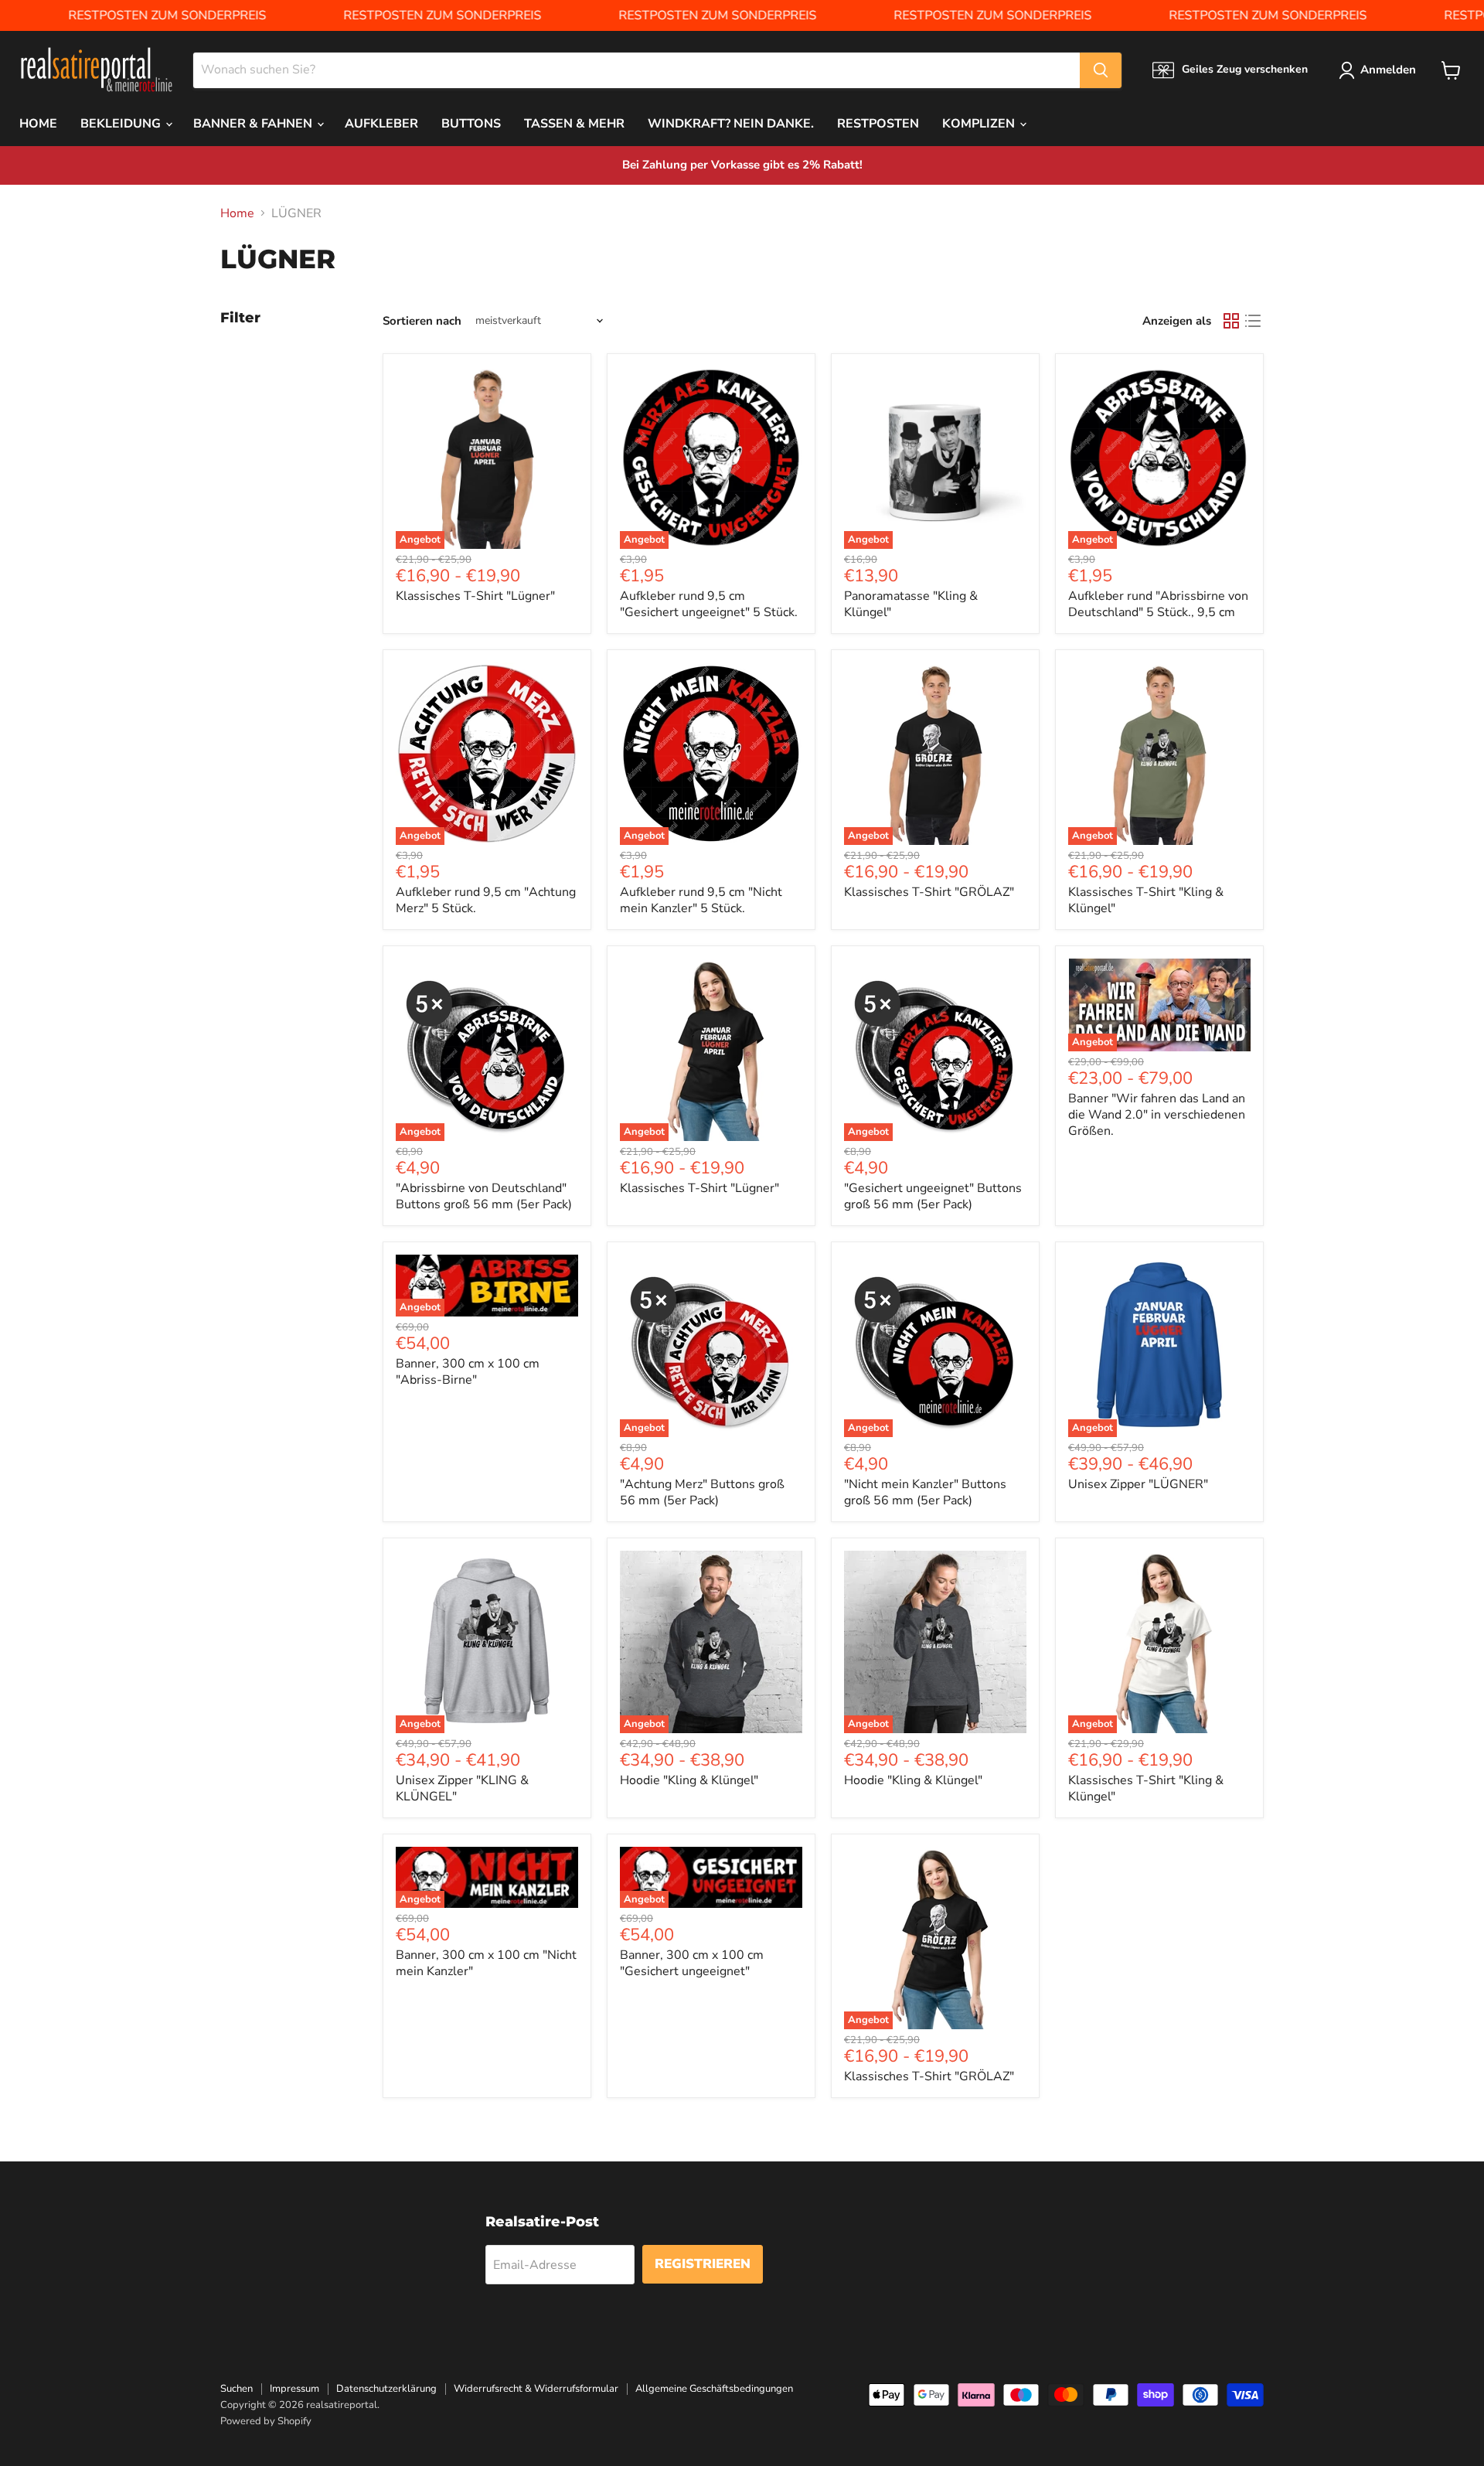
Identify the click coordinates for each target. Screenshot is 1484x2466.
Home (237, 213)
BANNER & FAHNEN (254, 124)
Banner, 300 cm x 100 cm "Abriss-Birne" (468, 1372)
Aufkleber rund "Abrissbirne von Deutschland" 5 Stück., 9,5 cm (1158, 604)
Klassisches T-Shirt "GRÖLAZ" (929, 892)
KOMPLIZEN (980, 124)
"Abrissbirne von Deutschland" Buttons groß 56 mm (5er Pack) (484, 1196)
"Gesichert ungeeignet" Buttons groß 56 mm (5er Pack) (933, 1196)
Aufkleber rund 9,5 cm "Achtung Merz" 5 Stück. (486, 900)
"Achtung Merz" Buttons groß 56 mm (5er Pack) (702, 1492)
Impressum (294, 2389)
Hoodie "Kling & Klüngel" (689, 1780)
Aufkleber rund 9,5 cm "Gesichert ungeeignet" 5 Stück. (709, 604)
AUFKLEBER (381, 124)
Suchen (237, 2389)
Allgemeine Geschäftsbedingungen (714, 2389)
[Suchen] (1101, 70)
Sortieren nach (422, 321)
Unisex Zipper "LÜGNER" (1138, 1484)
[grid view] (1231, 321)
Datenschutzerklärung (386, 2389)
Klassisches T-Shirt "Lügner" (475, 596)
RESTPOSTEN (878, 124)
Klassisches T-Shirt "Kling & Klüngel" (1146, 900)
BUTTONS (471, 124)
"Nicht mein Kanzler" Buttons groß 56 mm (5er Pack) (925, 1492)
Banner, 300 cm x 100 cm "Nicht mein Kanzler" (486, 1963)
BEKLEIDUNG (122, 124)
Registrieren (703, 2264)
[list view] (1253, 321)
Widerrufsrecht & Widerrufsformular (536, 2389)
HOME (38, 124)
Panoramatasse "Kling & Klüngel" (911, 604)
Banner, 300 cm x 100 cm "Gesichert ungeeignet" (692, 1963)
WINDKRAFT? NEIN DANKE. (731, 124)
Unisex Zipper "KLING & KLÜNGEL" (462, 1788)
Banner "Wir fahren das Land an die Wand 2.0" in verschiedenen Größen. (1157, 1115)
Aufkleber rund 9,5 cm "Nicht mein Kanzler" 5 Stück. (701, 900)
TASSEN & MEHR (574, 124)
